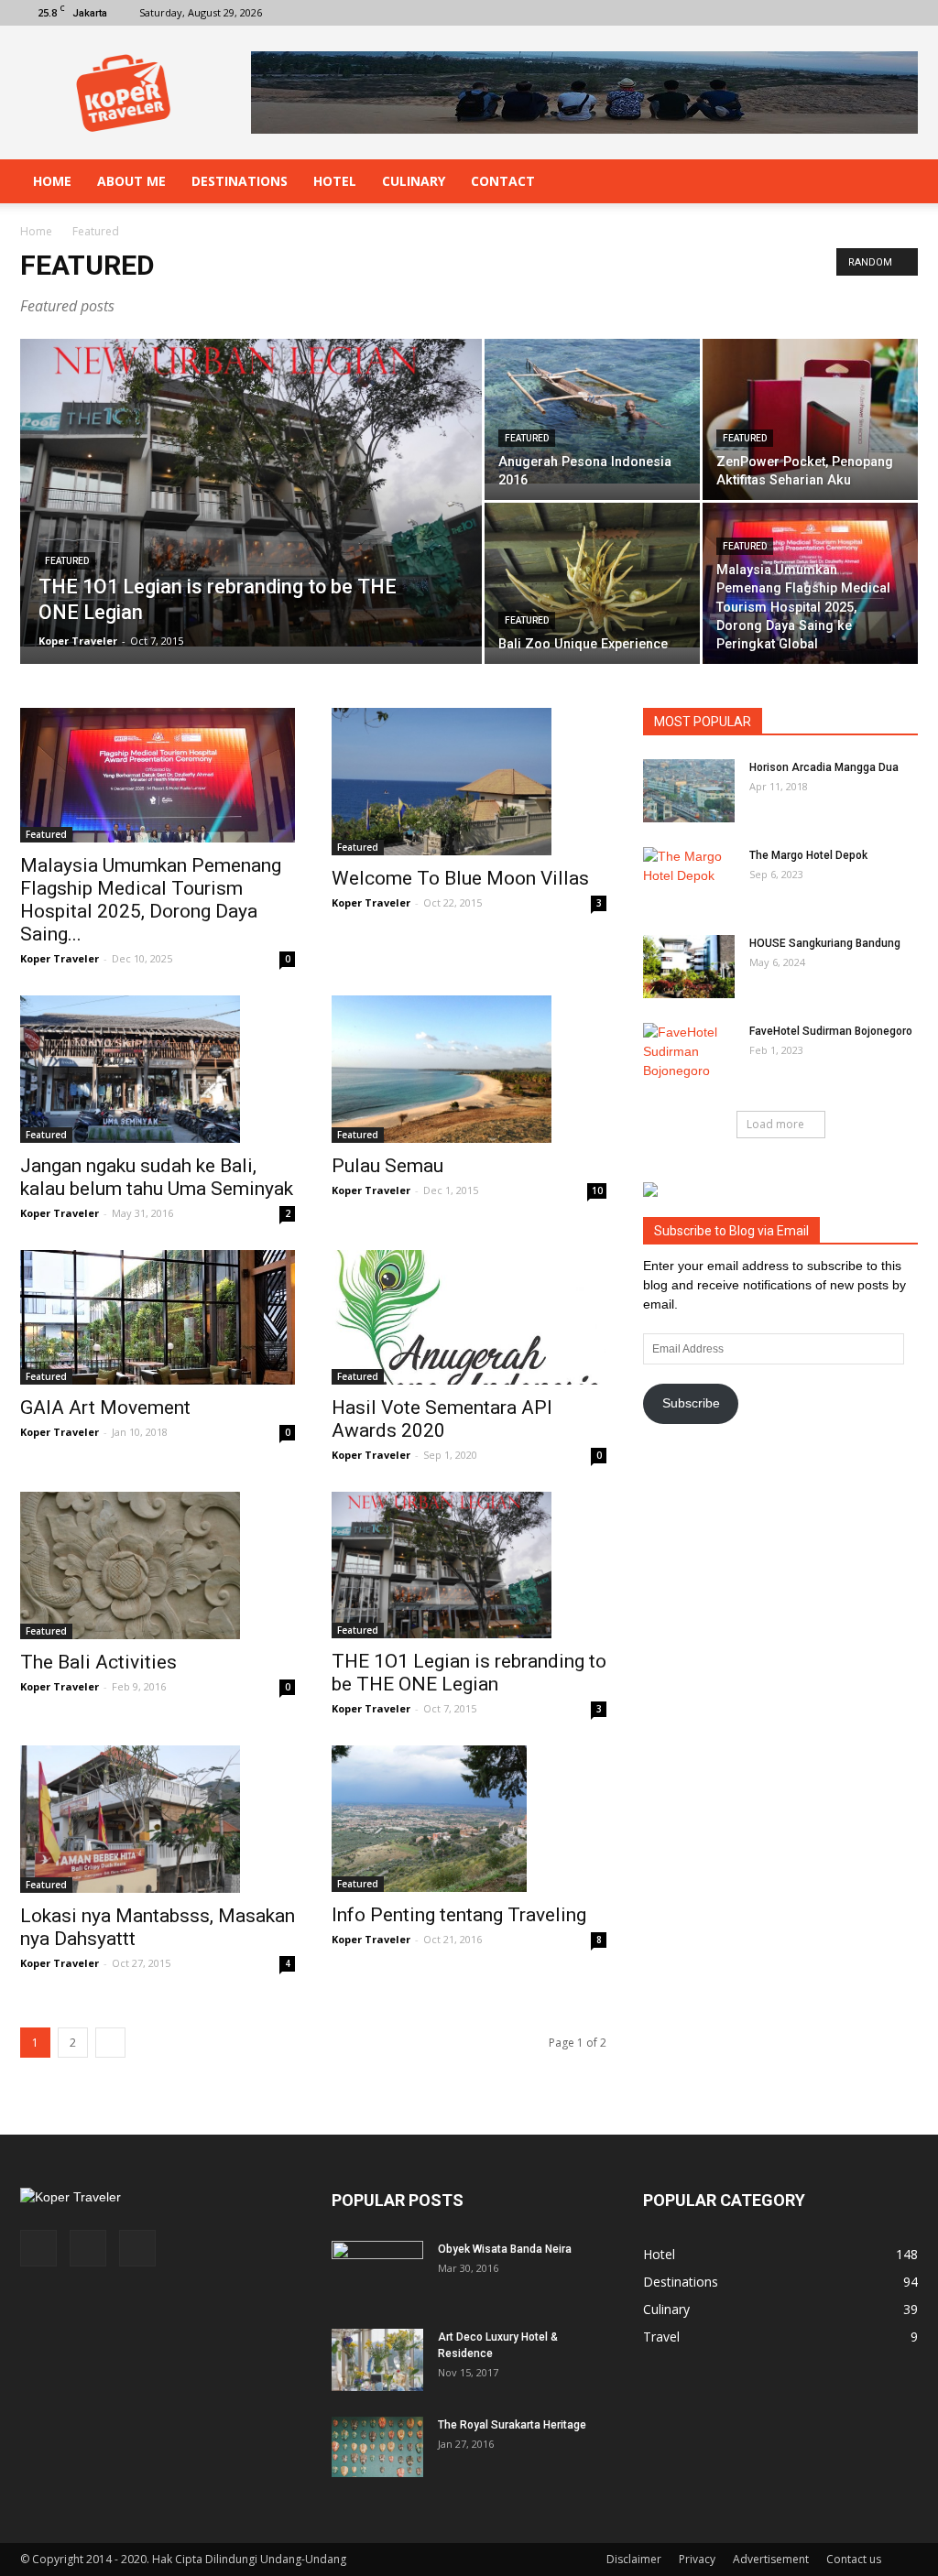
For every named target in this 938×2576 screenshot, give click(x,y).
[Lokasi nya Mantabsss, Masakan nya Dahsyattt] (158, 1819)
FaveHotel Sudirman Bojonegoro (831, 1031)
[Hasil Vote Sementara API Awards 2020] (469, 1317)
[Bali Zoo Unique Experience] (592, 575)
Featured (67, 561)
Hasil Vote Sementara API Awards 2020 (442, 1419)
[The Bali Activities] (158, 1565)
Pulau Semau (387, 1166)
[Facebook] (844, 13)
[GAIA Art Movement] (158, 1317)
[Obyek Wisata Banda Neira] (377, 2272)
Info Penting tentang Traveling (459, 1915)
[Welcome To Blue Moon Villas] (469, 782)
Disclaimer (634, 2559)
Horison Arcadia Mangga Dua (824, 767)
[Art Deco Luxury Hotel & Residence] (377, 2360)
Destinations (240, 181)
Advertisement (771, 2559)
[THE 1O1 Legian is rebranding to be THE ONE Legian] (251, 493)
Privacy (697, 2559)
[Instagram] (874, 13)
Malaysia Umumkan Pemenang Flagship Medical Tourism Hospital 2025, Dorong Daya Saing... (151, 900)
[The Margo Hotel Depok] (689, 879)
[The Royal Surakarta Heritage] (377, 2447)
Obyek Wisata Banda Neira (505, 2249)
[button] (896, 181)
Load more (775, 1124)
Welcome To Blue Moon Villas (460, 878)
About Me (131, 181)
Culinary (414, 181)
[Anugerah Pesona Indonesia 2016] (592, 411)
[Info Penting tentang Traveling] (469, 1819)
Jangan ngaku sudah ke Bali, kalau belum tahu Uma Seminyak (157, 1177)
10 (597, 1190)
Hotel (335, 181)
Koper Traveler (78, 641)
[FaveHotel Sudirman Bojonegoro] (689, 1055)
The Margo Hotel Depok (808, 855)
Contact (503, 181)
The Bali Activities (98, 1662)
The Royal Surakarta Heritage (512, 2425)
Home (52, 181)
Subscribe (691, 1403)
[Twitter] (904, 13)
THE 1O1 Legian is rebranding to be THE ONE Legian (469, 1673)
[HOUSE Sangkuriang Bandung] (689, 967)
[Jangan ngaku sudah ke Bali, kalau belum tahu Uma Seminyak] (158, 1069)
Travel (661, 2337)
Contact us (854, 2559)
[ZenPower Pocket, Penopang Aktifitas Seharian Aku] (810, 419)
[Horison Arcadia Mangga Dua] (689, 791)
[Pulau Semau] (469, 1069)
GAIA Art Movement (105, 1408)
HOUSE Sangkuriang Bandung (825, 943)
